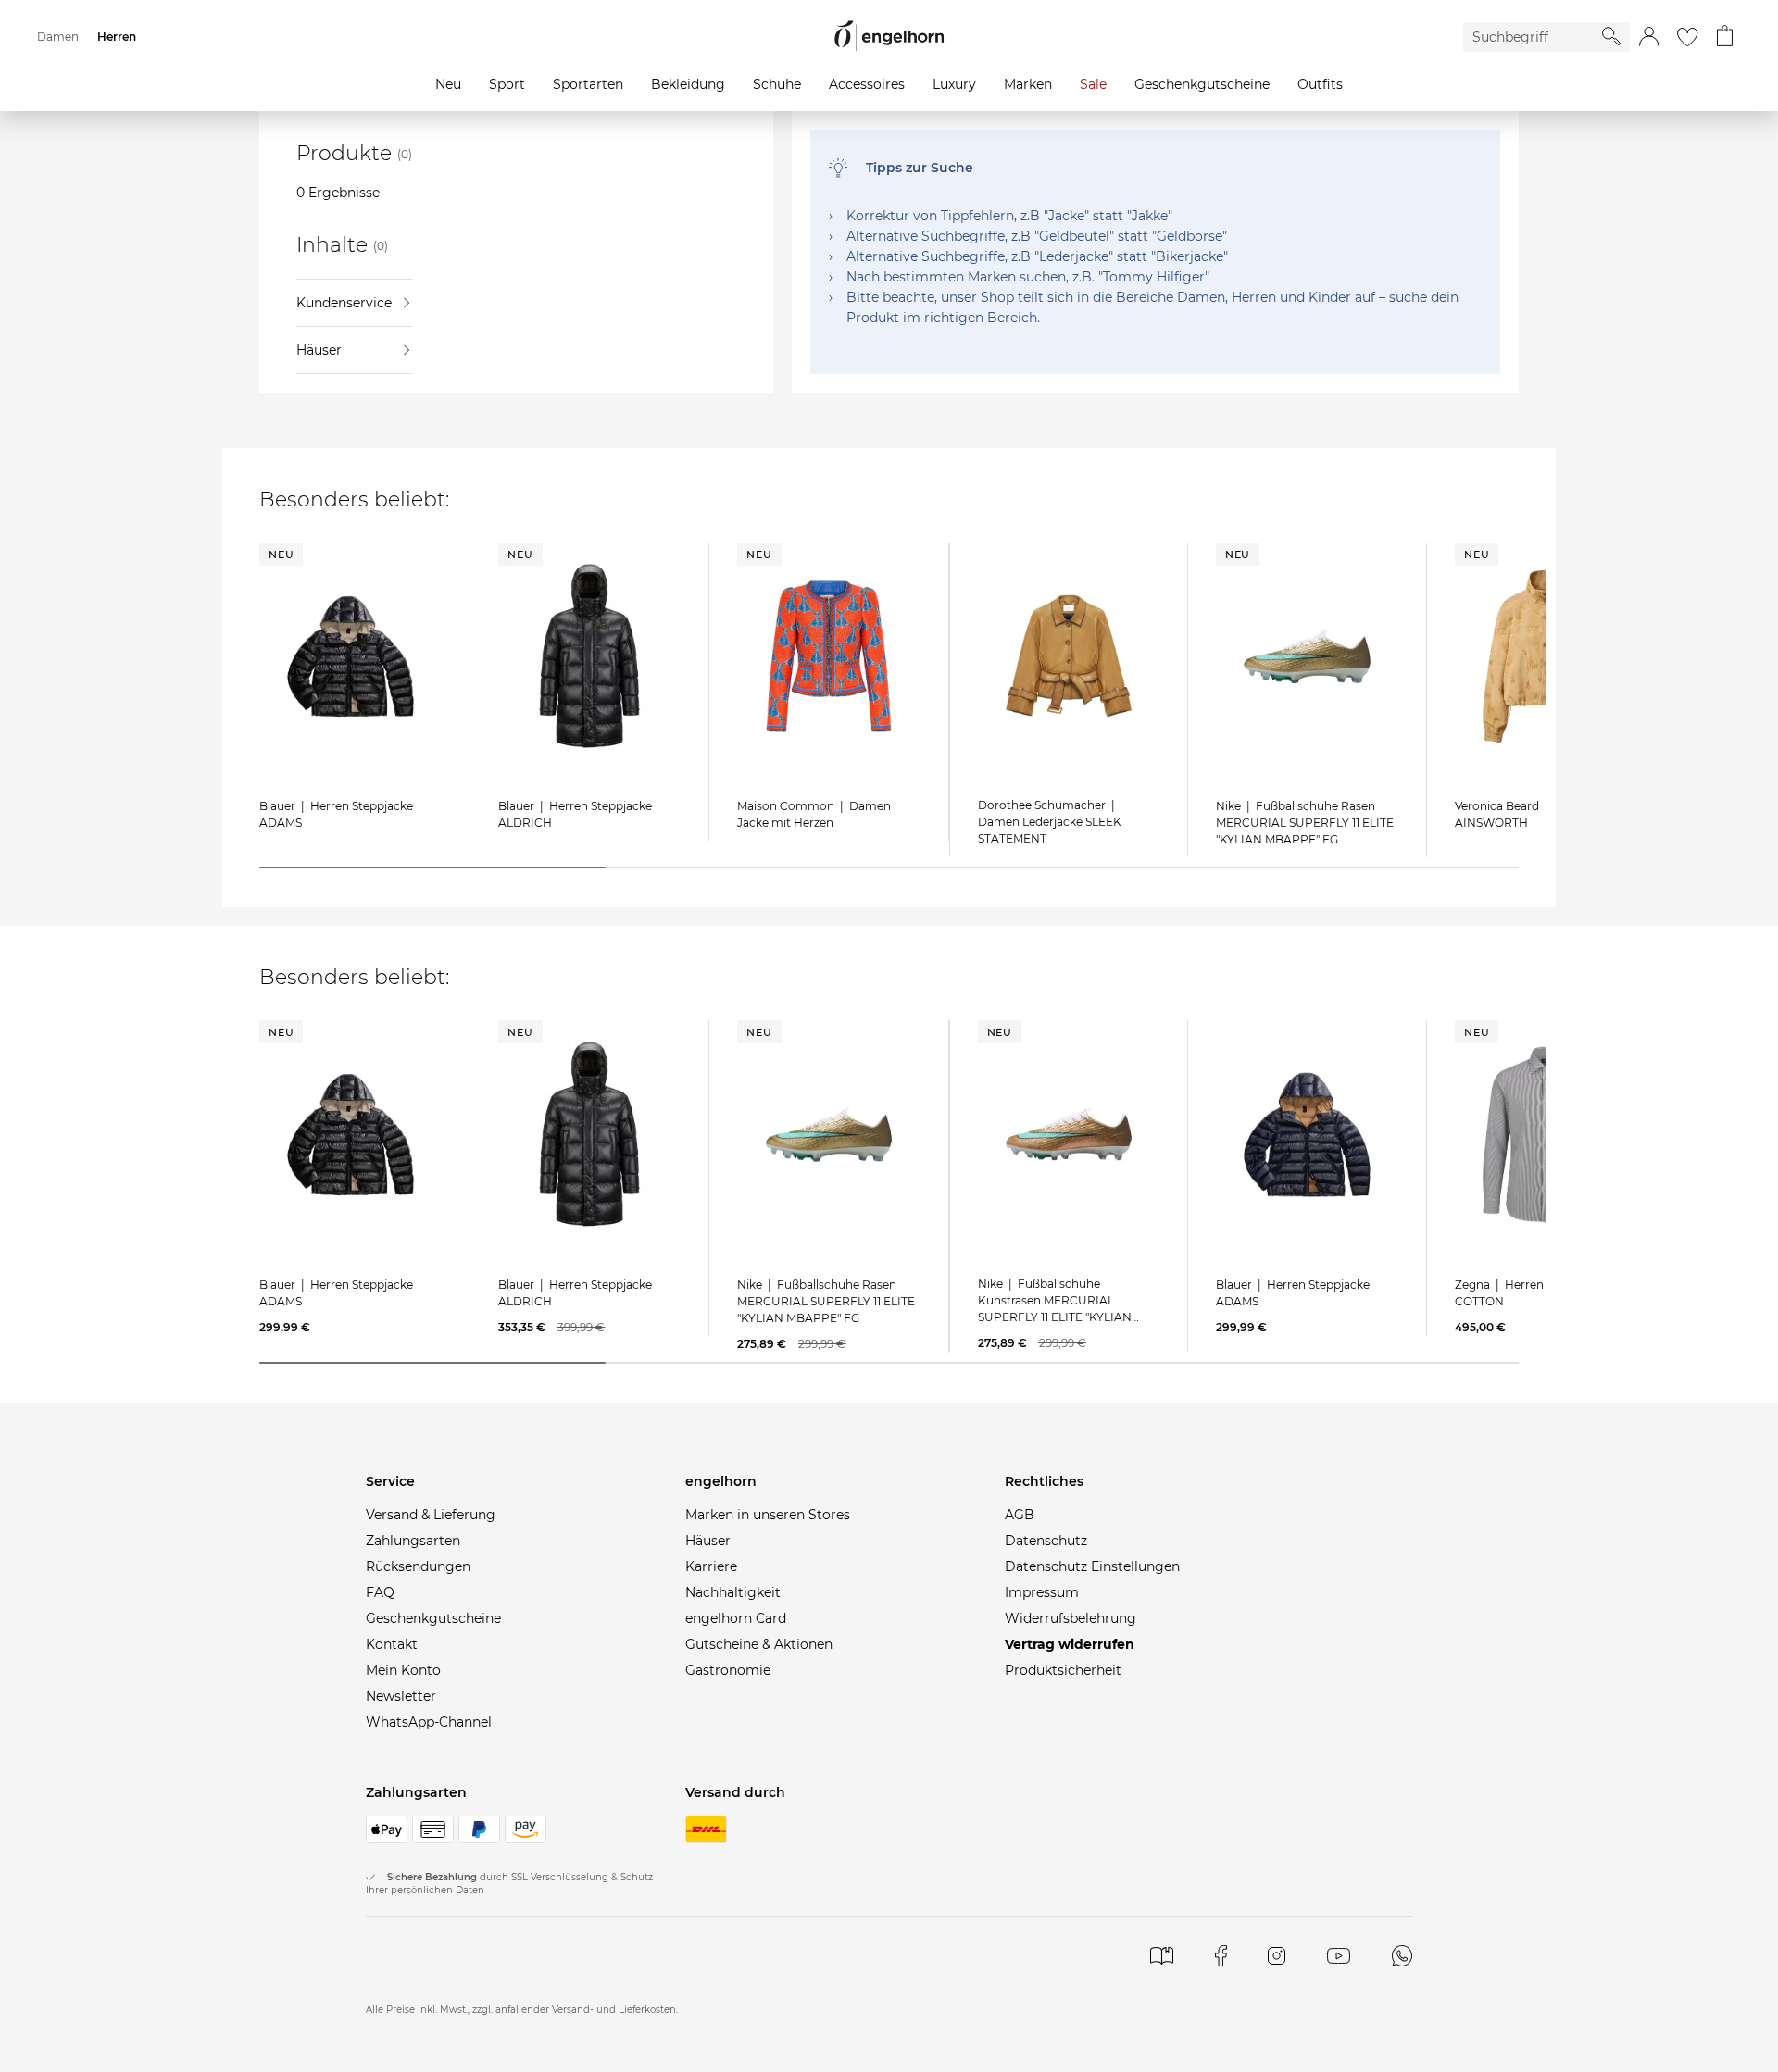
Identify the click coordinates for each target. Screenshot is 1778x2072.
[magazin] (1162, 1956)
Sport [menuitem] (507, 84)
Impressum (1042, 1592)
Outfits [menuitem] (1320, 84)
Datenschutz (1046, 1541)
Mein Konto (403, 1670)
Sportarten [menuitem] (588, 84)
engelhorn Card (736, 1618)
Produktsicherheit (1063, 1670)
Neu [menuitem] (448, 84)
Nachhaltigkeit (733, 1592)
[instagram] (1277, 1956)
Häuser (319, 350)
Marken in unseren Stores (768, 1515)
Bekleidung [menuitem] (688, 84)
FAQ (380, 1592)
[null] (351, 656)
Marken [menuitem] (1028, 84)
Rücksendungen (418, 1566)
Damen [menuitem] (58, 37)
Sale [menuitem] (1093, 84)
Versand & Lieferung (431, 1515)
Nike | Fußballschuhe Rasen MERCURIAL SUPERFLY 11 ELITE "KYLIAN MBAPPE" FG (1305, 823)
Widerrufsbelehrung (1071, 1618)
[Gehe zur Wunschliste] (1687, 37)
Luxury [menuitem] (954, 84)
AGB (1020, 1515)
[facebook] (1221, 1956)
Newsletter (401, 1696)
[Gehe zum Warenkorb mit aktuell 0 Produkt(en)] (1725, 37)
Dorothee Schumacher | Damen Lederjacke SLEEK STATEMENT (1050, 822)
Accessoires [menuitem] (867, 84)
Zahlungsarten (413, 1541)
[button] (1649, 37)
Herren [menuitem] (117, 37)
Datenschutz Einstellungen (1092, 1566)
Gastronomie (728, 1670)
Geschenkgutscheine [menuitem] (1202, 84)
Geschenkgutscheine (433, 1618)
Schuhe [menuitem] (777, 84)
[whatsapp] (1402, 1956)
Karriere (711, 1566)
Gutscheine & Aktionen (759, 1644)
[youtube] (1339, 1956)
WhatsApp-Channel (429, 1722)
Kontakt (392, 1644)
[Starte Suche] (1611, 36)
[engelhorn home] (889, 37)
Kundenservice (344, 303)
